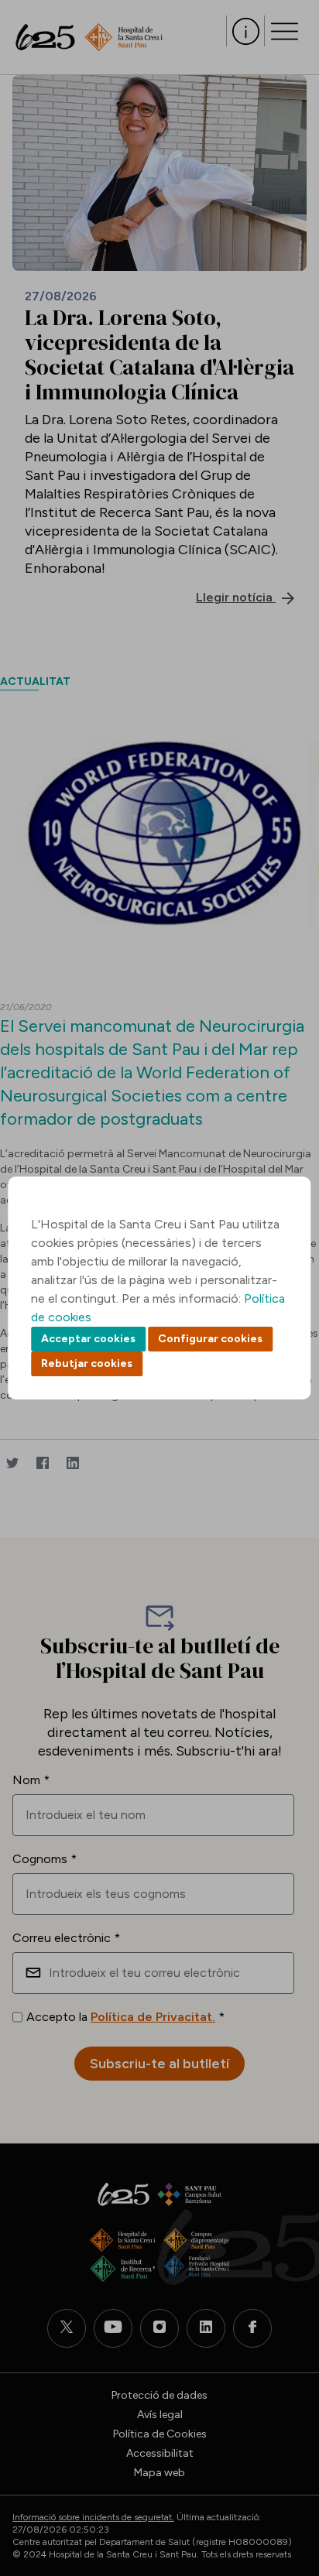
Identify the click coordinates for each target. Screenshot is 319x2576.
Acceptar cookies (88, 1339)
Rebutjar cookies (87, 1363)
